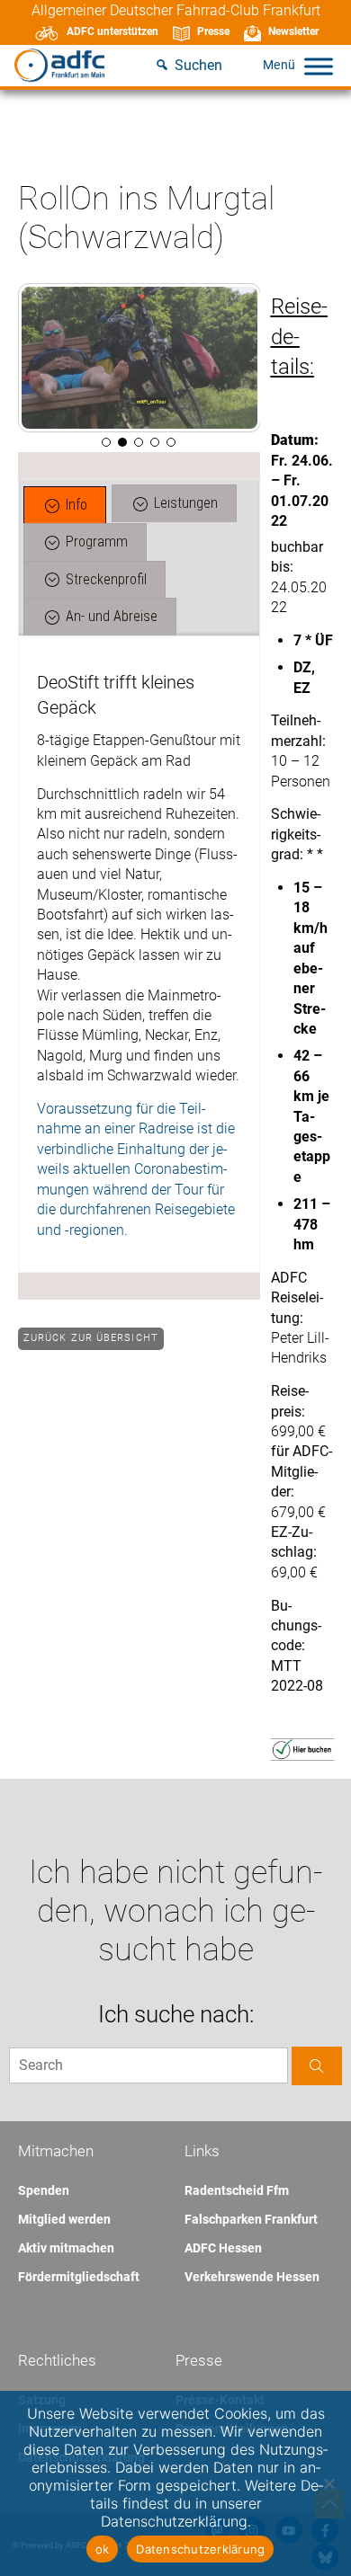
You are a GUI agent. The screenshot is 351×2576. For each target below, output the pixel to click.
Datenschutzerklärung (200, 2549)
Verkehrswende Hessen (252, 2277)
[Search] (317, 2066)
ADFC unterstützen (112, 31)
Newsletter (293, 31)
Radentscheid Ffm (237, 2190)
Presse (213, 31)
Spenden (44, 2190)
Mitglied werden (64, 2219)
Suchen (198, 65)
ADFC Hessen (223, 2248)
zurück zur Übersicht (91, 1338)
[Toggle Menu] (319, 66)
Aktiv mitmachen (66, 2248)
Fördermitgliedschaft (79, 2277)
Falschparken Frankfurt (251, 2219)
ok (103, 2549)
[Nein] (328, 2483)
